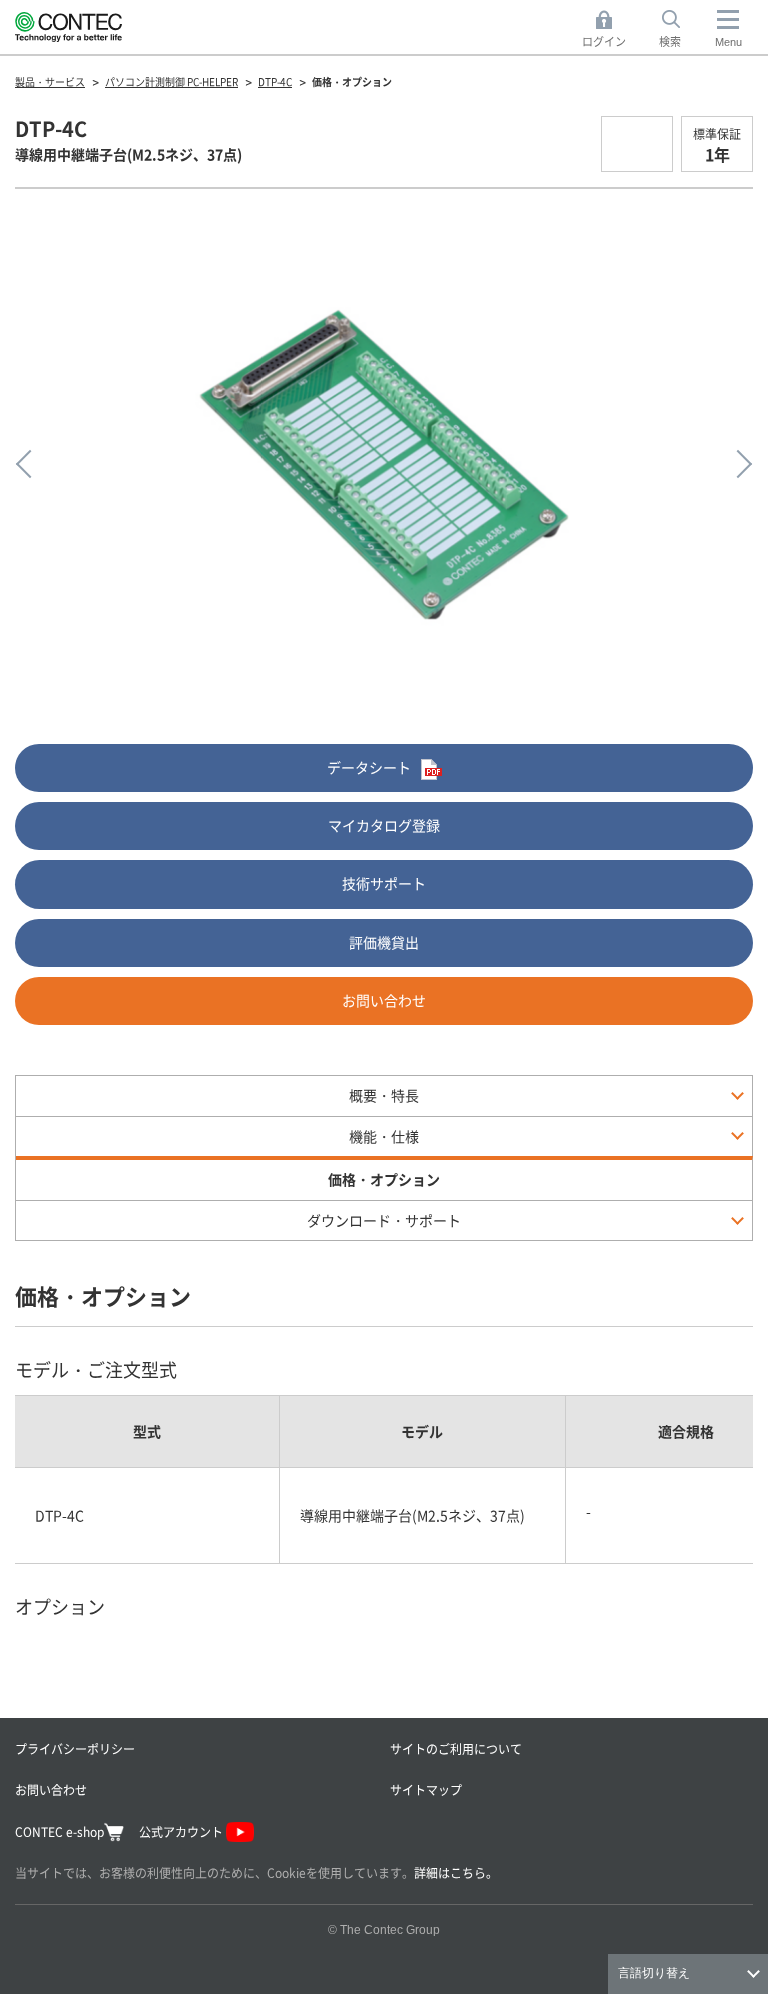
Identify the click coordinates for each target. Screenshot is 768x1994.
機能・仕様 (384, 1136)
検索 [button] (681, 30)
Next (738, 464)
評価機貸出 (384, 942)
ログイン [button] (609, 30)
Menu (728, 42)
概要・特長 (384, 1095)
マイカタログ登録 (384, 825)
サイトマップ (426, 1789)
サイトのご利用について (456, 1748)
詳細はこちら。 (456, 1872)
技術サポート (384, 883)
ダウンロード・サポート (384, 1220)
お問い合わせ (384, 1000)
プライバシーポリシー (75, 1748)
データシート (369, 767)
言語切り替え (654, 1973)
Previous (30, 464)
